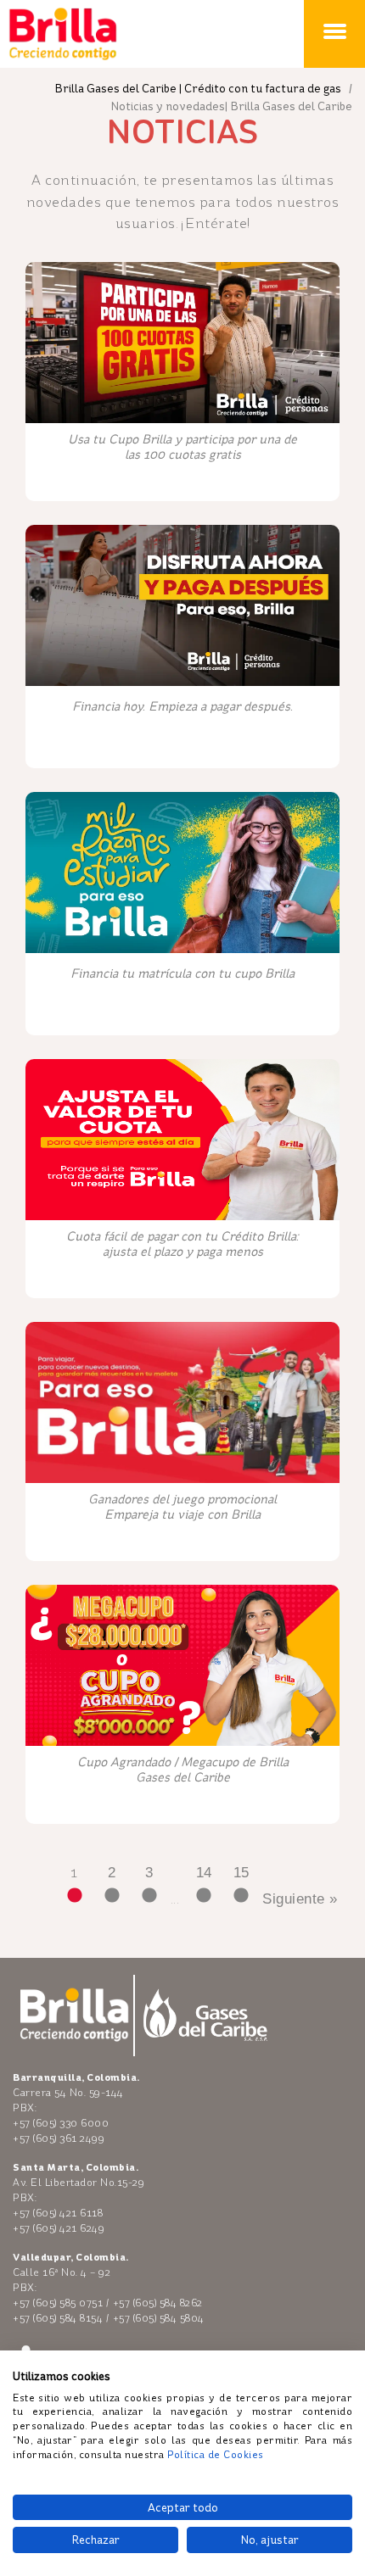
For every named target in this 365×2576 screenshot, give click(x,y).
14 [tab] (204, 1896)
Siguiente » (300, 1899)
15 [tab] (241, 1896)
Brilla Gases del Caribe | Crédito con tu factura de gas (199, 89)
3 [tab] (149, 1896)
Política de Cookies (216, 2455)
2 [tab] (112, 1896)
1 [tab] (75, 1896)
